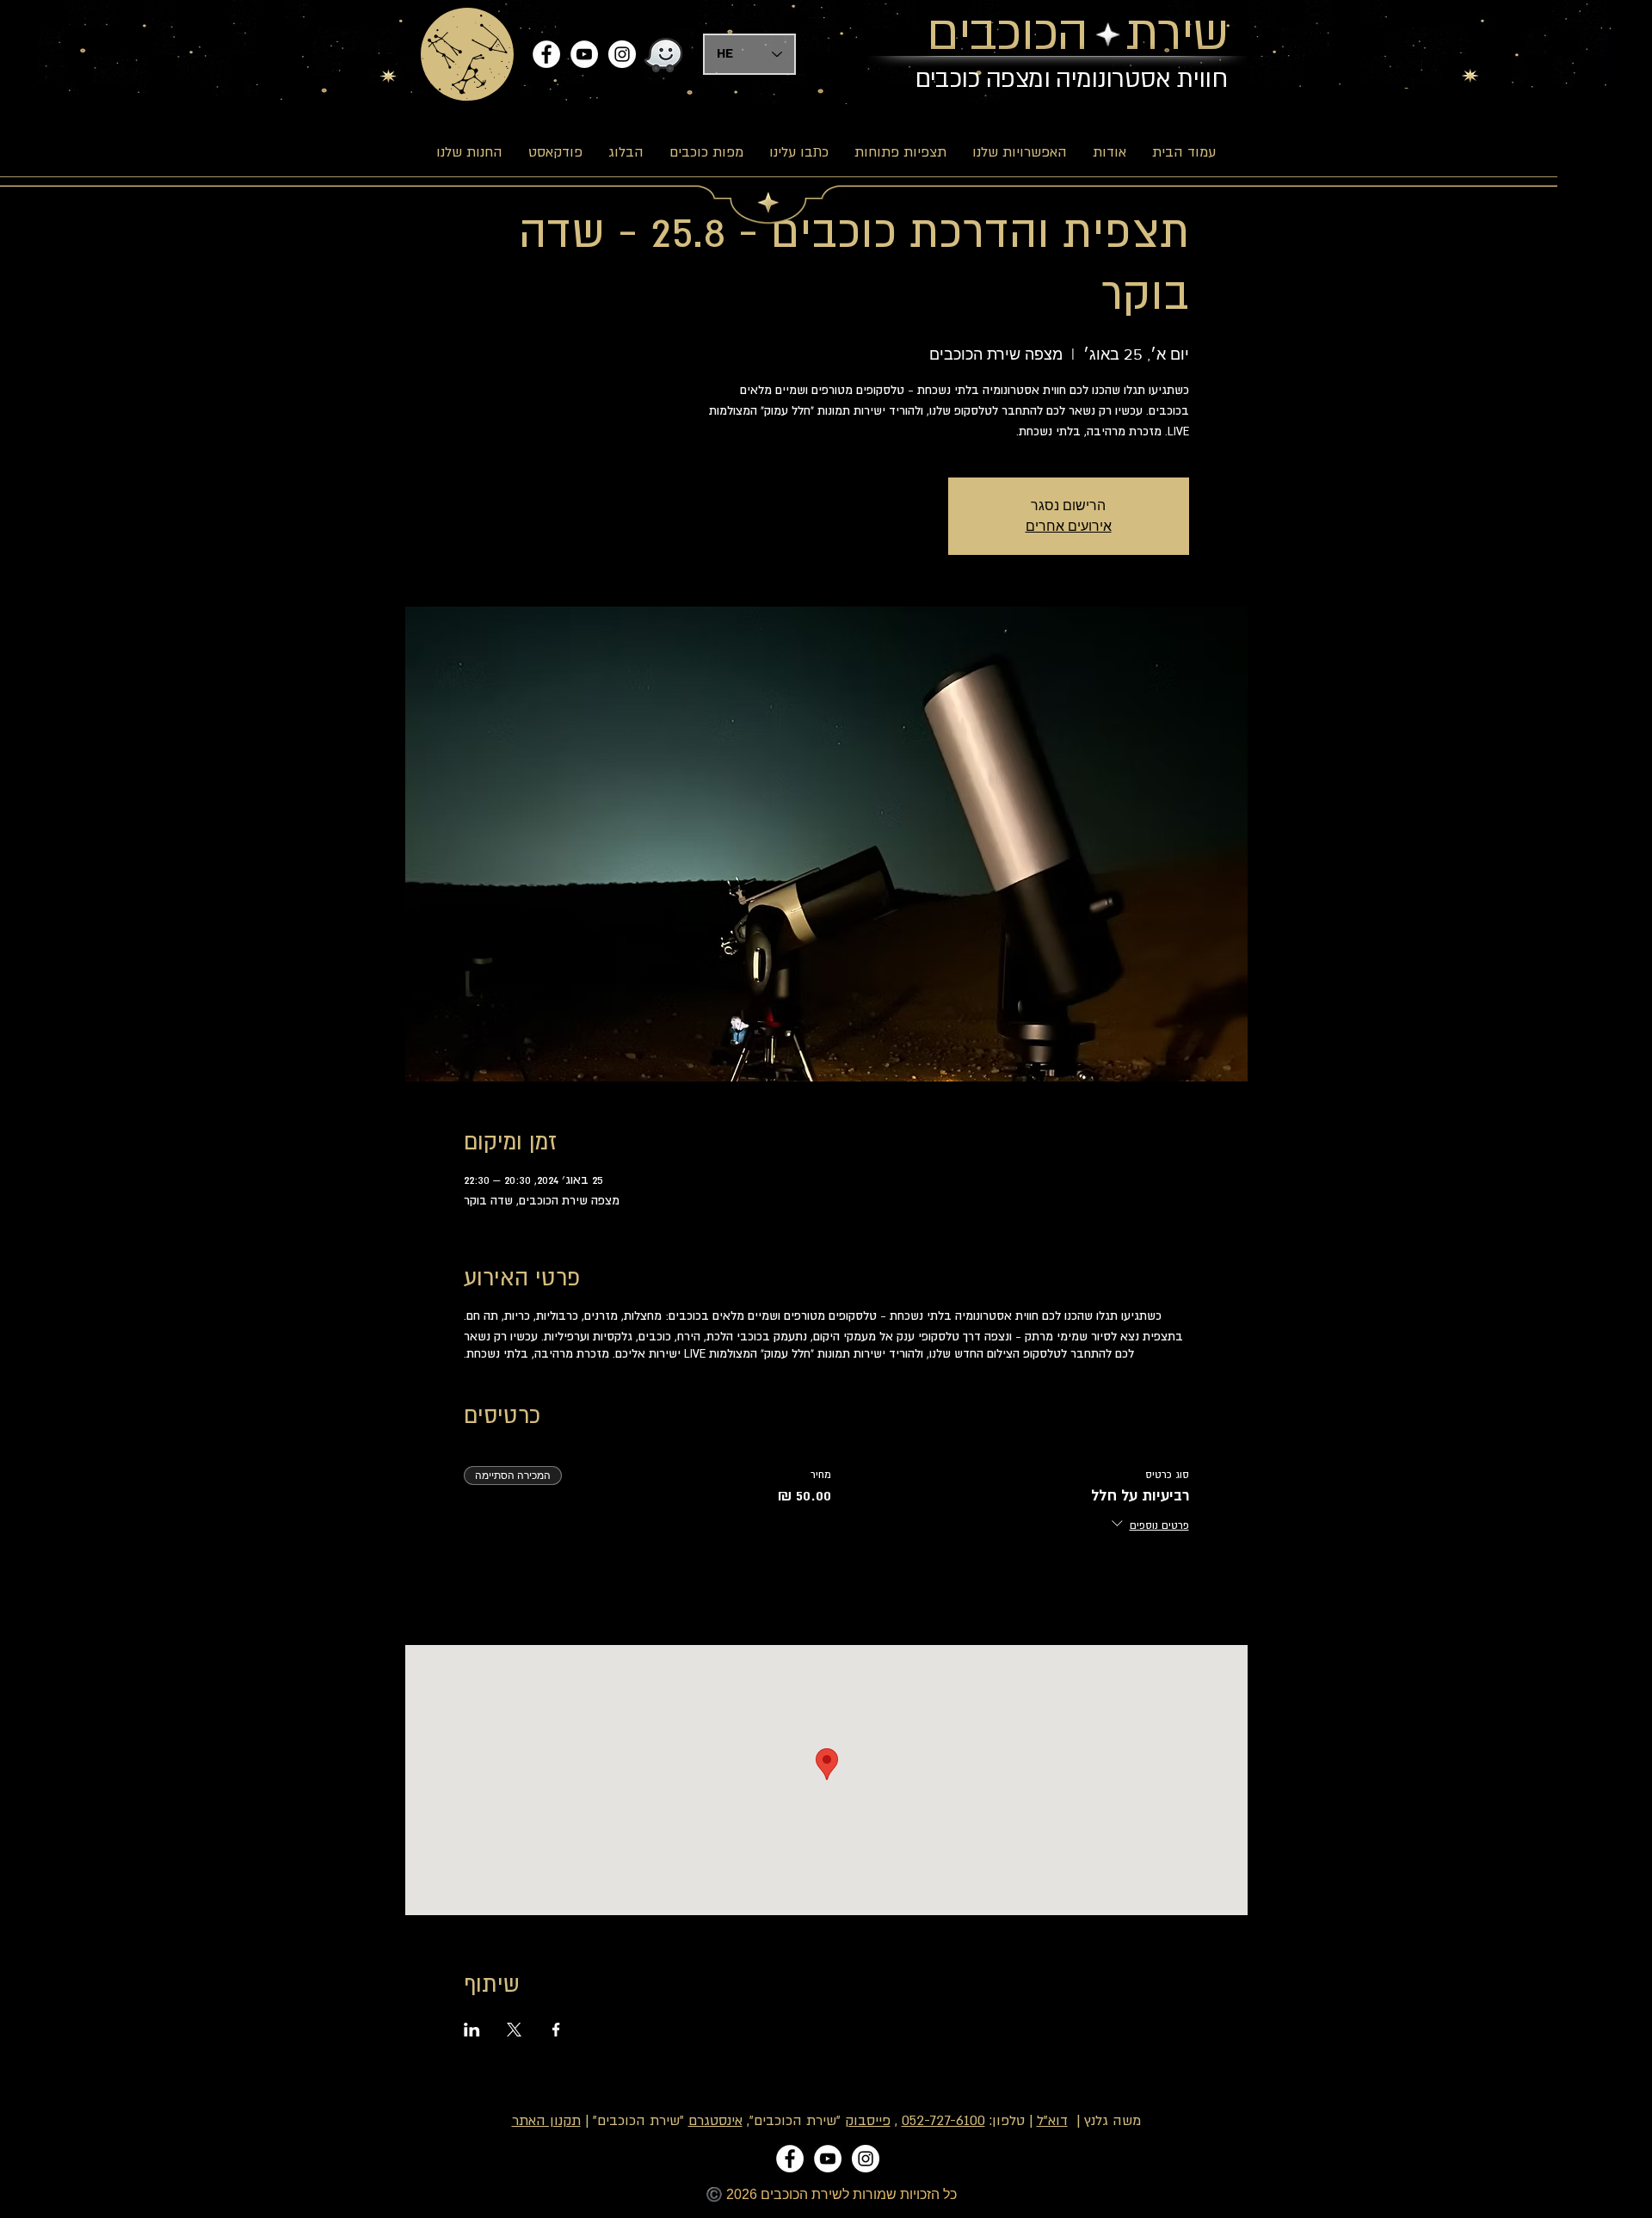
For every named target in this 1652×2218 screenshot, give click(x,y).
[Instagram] (622, 54)
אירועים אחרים (1069, 526)
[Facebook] (546, 54)
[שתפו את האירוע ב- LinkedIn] (472, 2030)
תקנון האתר (546, 2121)
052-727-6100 (943, 2121)
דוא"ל (1052, 2121)
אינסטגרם (715, 2121)
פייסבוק (868, 2121)
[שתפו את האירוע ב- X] (514, 2030)
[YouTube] (584, 54)
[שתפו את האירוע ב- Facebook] (556, 2030)
